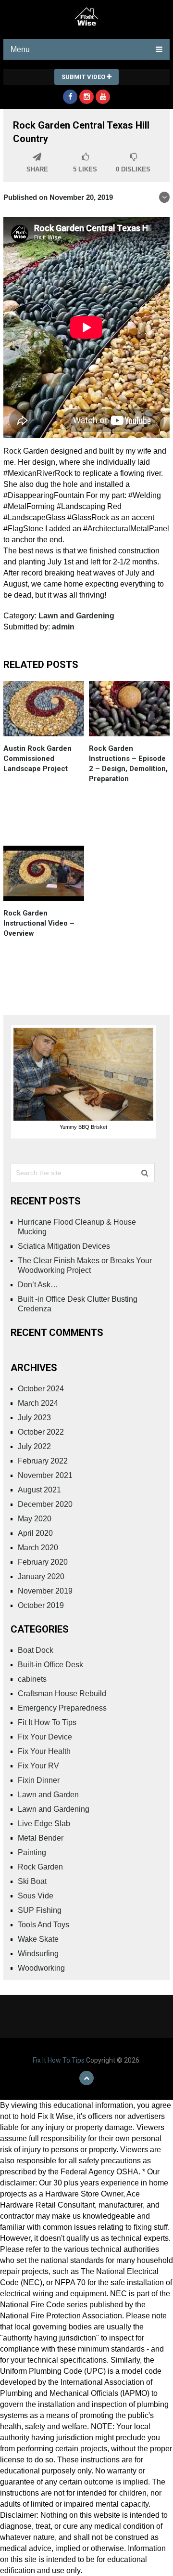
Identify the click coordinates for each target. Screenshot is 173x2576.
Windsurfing (38, 1954)
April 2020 (35, 1533)
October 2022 (41, 1432)
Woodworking (41, 1968)
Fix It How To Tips (59, 2060)
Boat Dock (36, 1650)
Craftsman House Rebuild (62, 1693)
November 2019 (45, 1591)
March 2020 (38, 1548)
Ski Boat (32, 1881)
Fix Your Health (44, 1751)
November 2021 (45, 1475)
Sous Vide (36, 1896)
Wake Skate (38, 1939)
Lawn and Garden (48, 1795)
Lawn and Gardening (76, 616)
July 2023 (34, 1418)
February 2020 (43, 1562)
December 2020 (45, 1504)
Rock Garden (40, 1867)
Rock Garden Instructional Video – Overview (39, 923)
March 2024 (38, 1403)
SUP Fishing (40, 1910)
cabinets (32, 1679)
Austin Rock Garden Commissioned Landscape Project (37, 758)
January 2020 (41, 1576)
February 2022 (43, 1461)
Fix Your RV (38, 1766)
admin (63, 627)
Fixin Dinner (39, 1780)
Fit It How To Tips (47, 1722)
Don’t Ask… (38, 1285)
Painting (32, 1852)
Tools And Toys (43, 1925)
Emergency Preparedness (62, 1708)
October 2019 (41, 1605)
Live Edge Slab (44, 1824)
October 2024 (41, 1389)
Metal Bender (41, 1838)
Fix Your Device (45, 1737)
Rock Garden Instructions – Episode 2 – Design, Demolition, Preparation (128, 764)
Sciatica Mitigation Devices (64, 1246)
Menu (20, 49)
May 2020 (35, 1519)
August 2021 (39, 1490)
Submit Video (84, 77)
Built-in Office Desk (50, 1665)
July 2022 (34, 1446)
